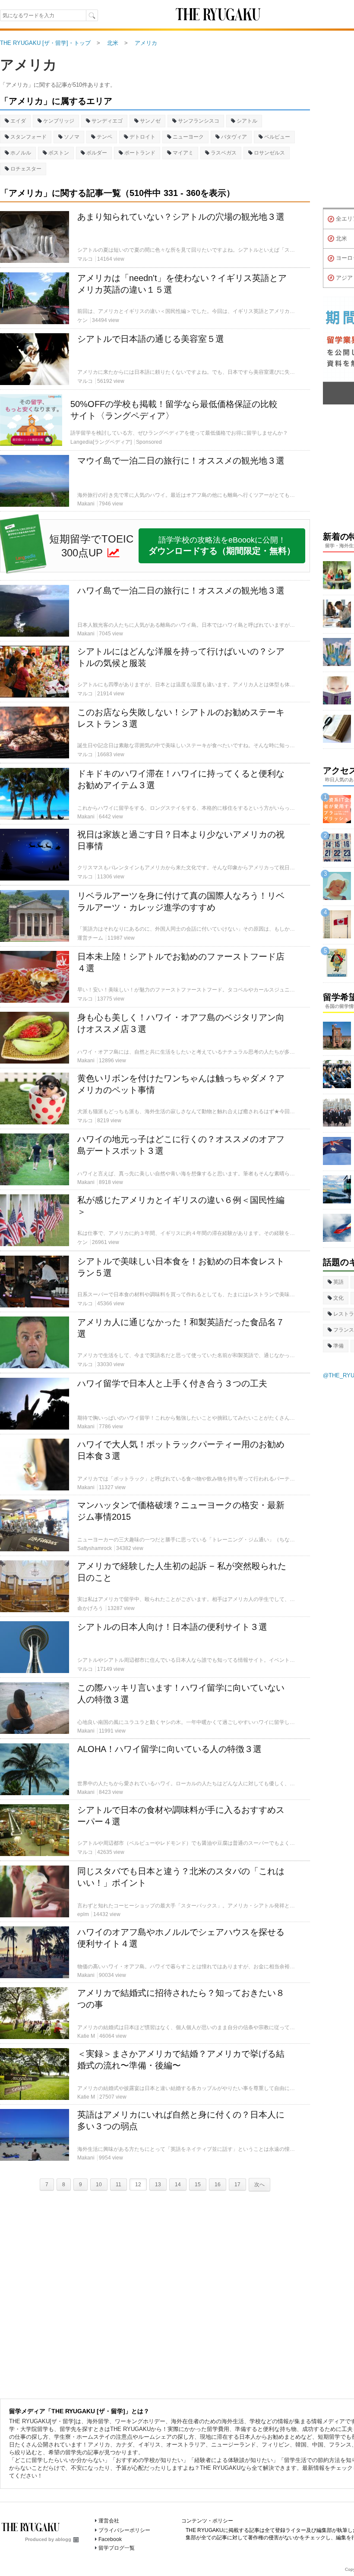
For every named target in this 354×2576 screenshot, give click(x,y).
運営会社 (109, 2521)
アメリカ (28, 65)
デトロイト (142, 137)
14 (178, 2185)
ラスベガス (224, 153)
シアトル (247, 121)
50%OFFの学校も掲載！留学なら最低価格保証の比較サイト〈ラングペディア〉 (174, 410)
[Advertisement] (155, 2293)
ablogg (63, 2539)
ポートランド (140, 153)
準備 (338, 1346)
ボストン (59, 153)
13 (158, 2185)
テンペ (104, 137)
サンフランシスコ (199, 121)
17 (237, 2185)
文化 (338, 1298)
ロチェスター (26, 169)
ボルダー (97, 153)
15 (198, 2185)
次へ (259, 2185)
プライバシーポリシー (124, 2530)
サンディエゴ (107, 121)
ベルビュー (277, 137)
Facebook (110, 2539)
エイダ (18, 121)
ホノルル (21, 153)
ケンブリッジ (59, 121)
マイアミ (183, 153)
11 (119, 2185)
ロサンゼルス (269, 153)
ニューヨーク (188, 137)
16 (218, 2185)
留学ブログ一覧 (117, 2548)
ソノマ (72, 137)
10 (99, 2185)
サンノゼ (150, 121)
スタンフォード (28, 137)
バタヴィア (234, 137)
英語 (338, 1282)
